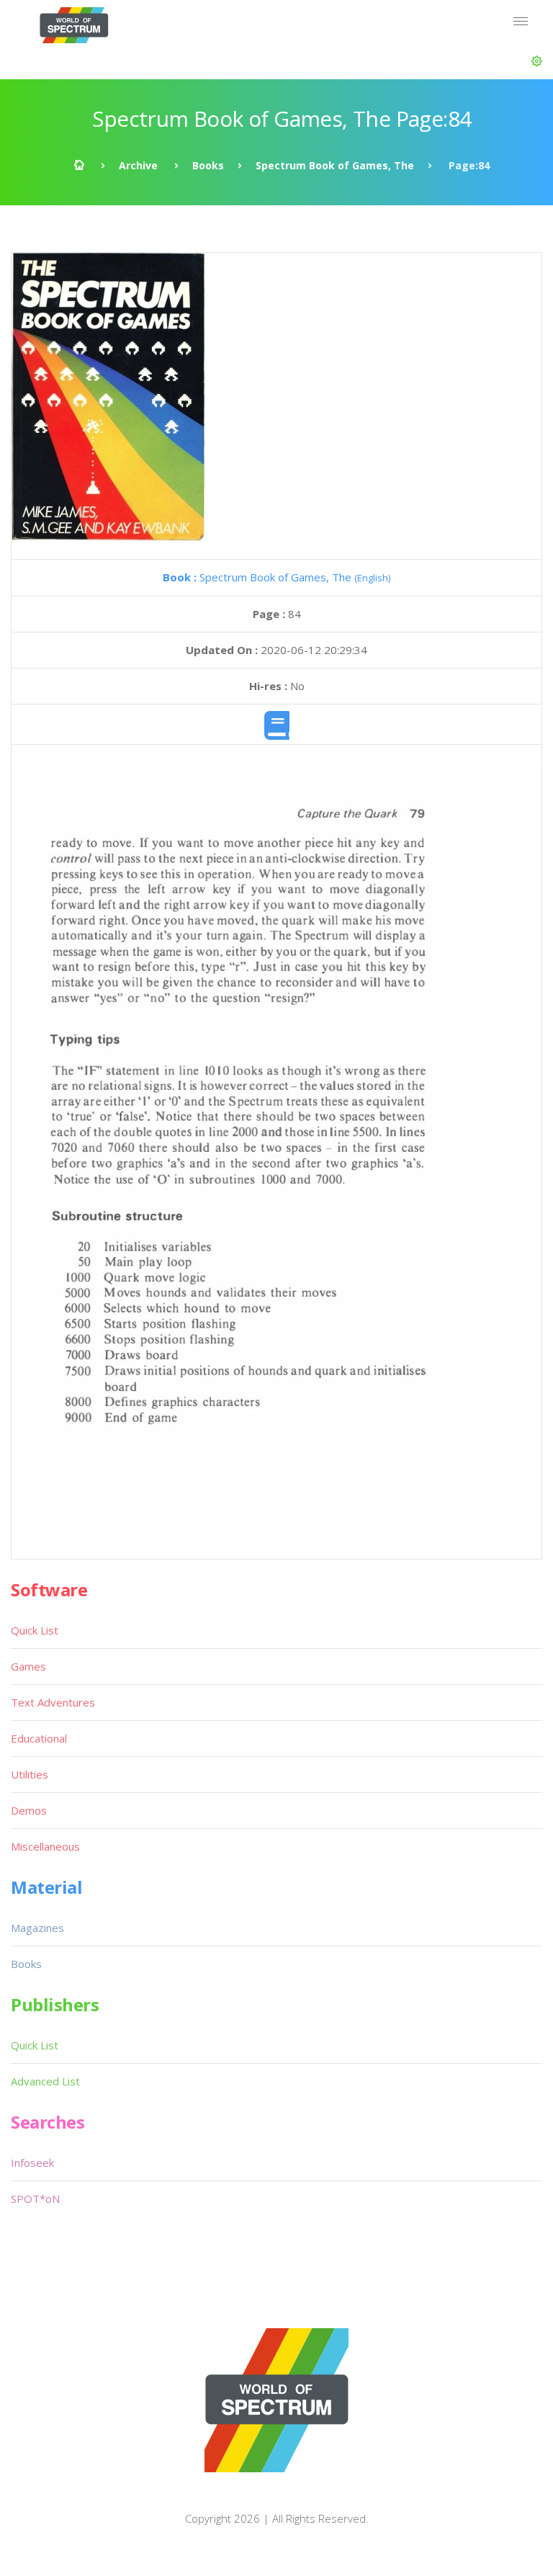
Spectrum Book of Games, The (335, 165)
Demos (29, 1810)
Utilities (30, 1774)
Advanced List (45, 2081)
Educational (39, 1738)
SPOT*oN (35, 2199)
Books (208, 165)
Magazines (37, 1928)
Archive (138, 165)
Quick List (35, 1630)
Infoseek (32, 2163)
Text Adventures (53, 1702)
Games (28, 1666)
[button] (537, 61)
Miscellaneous (45, 1846)
